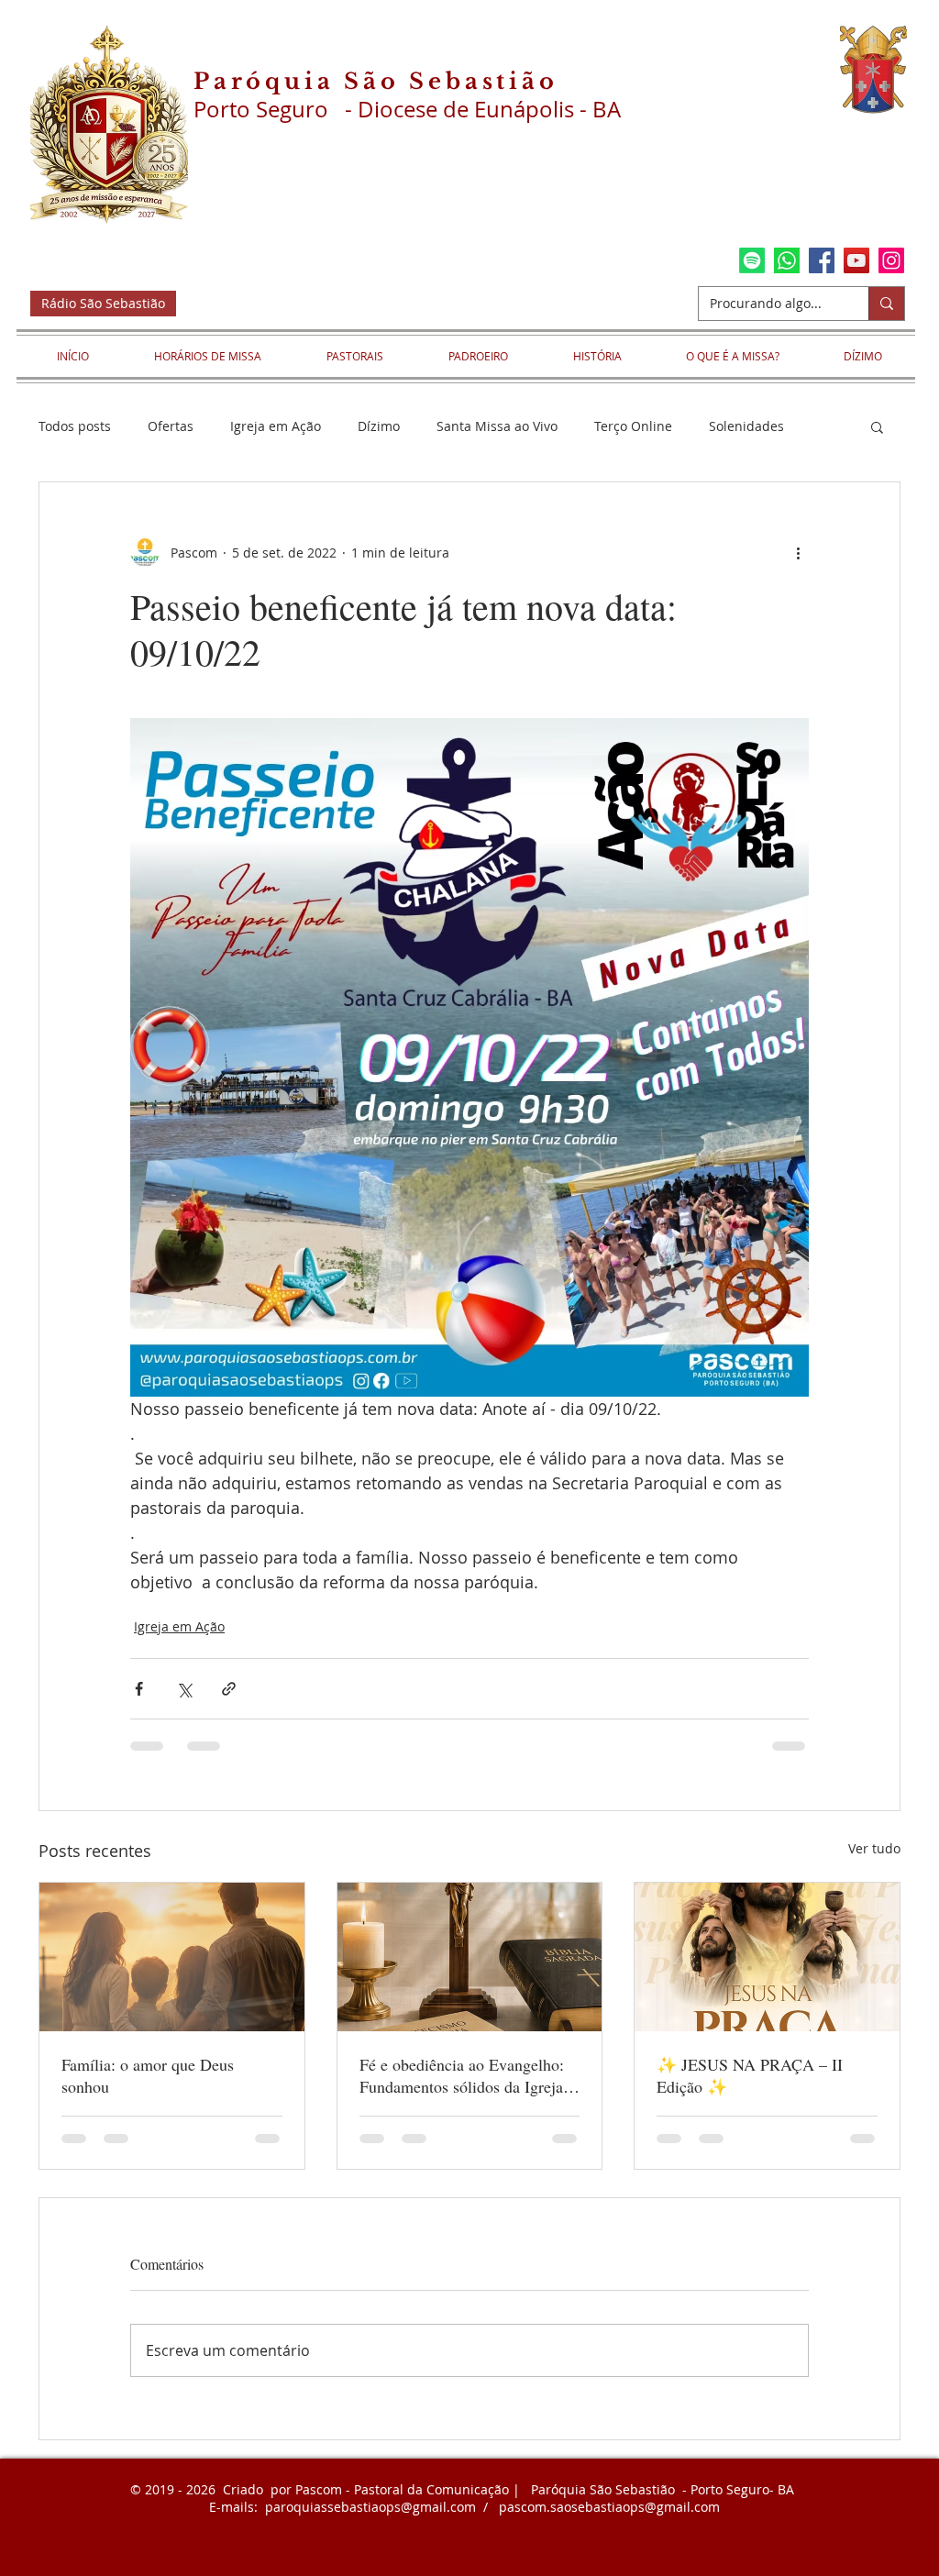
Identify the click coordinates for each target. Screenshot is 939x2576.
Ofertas (171, 426)
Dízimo (379, 426)
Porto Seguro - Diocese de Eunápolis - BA (407, 109)
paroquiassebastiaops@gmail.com (370, 2507)
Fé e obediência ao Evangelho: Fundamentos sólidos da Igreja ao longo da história (462, 2075)
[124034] (787, 260)
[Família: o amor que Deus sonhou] (172, 1957)
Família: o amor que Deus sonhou (148, 2075)
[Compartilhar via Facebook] (139, 1689)
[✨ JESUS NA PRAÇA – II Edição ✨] (767, 1957)
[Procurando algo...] (886, 304)
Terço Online (633, 426)
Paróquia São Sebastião (376, 81)
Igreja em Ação (276, 426)
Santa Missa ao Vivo (497, 426)
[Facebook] (822, 260)
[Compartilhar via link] (229, 1689)
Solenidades (746, 426)
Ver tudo (874, 1848)
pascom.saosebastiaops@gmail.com (609, 2507)
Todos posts (75, 426)
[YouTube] (856, 260)
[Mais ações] (798, 552)
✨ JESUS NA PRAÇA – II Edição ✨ (750, 2075)
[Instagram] (891, 260)
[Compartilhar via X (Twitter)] (184, 1689)
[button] (877, 426)
